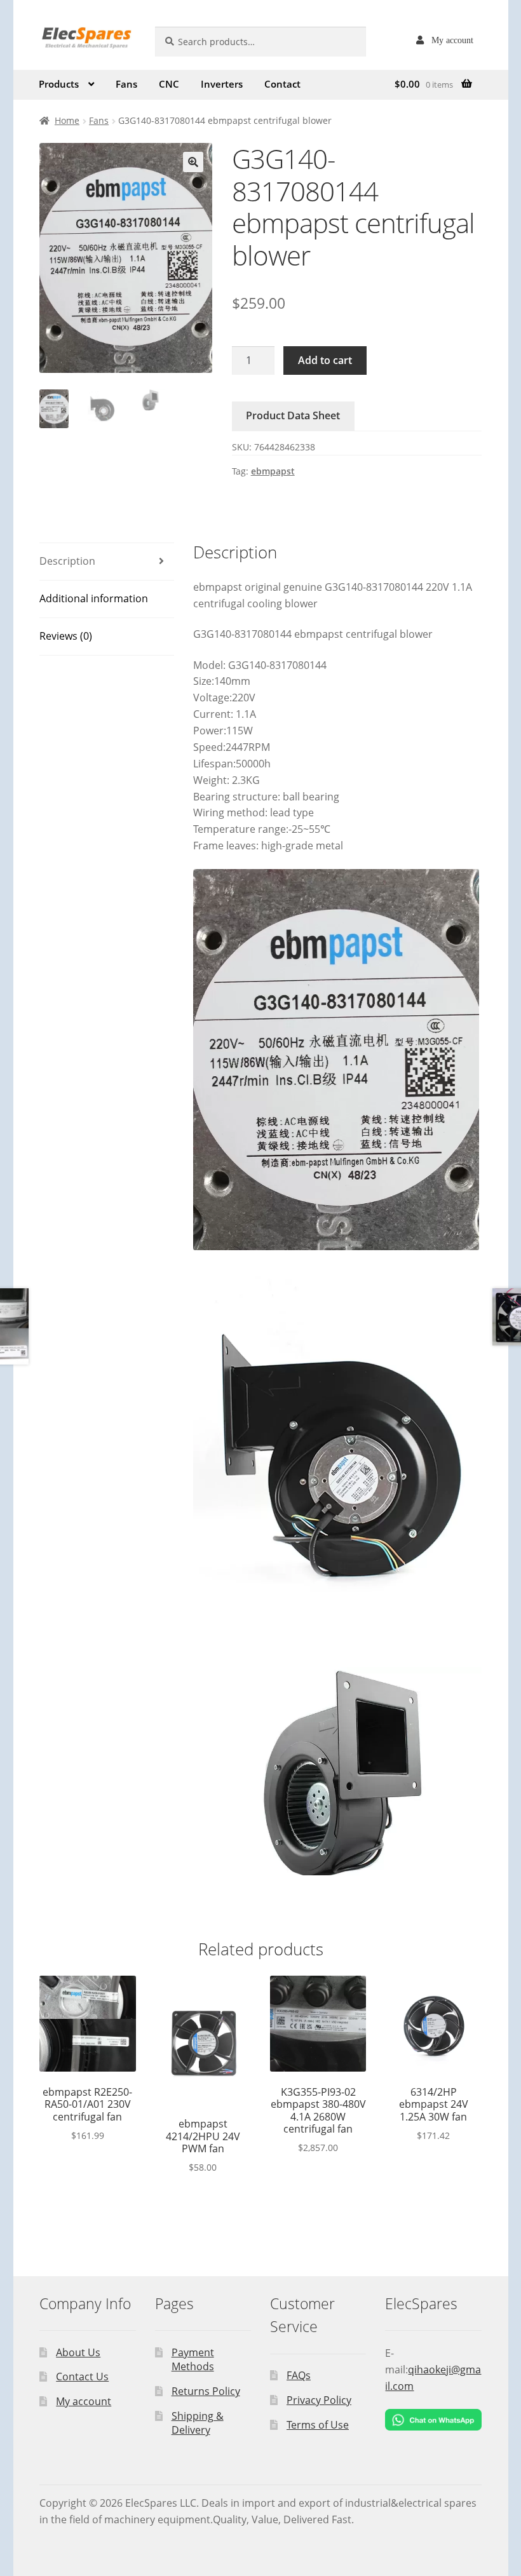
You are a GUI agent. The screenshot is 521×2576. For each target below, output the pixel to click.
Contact (282, 84)
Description (67, 561)
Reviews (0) (66, 636)
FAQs (299, 2375)
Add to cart (325, 360)
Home (67, 120)
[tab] (107, 562)
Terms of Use (318, 2425)
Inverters (222, 84)
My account (452, 40)
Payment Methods (193, 2360)
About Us (78, 2352)
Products (59, 84)
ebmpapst (273, 471)
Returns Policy (206, 2391)
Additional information (94, 598)
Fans (126, 84)
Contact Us (82, 2377)
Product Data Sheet (293, 415)
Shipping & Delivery (198, 2423)
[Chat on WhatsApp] (433, 2420)
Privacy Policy (319, 2400)
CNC (169, 84)
